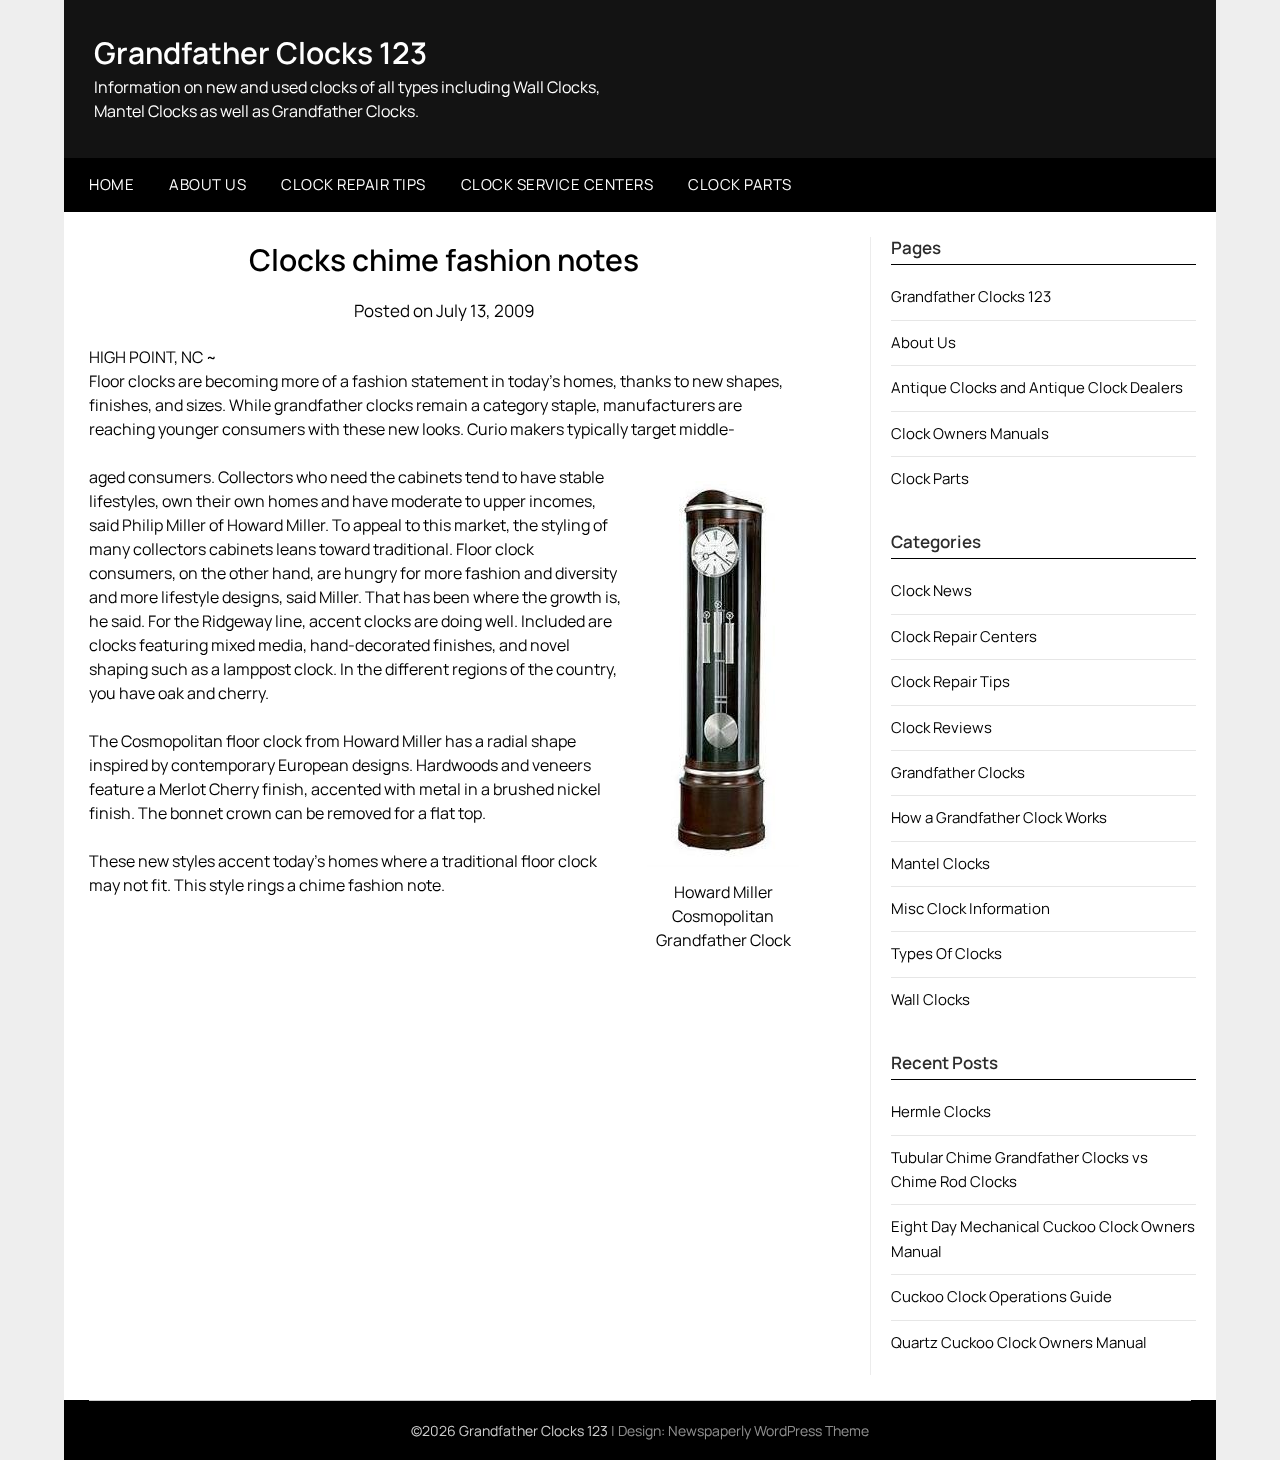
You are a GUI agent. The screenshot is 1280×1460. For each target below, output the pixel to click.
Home (111, 184)
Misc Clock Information (970, 908)
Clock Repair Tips (353, 184)
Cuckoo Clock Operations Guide (1001, 1296)
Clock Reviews (941, 727)
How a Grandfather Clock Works (999, 817)
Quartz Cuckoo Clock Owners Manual (1019, 1342)
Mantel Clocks (940, 863)
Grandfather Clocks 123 (260, 52)
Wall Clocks (930, 999)
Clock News (931, 590)
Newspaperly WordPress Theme (768, 1430)
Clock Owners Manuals (970, 433)
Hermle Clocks (941, 1111)
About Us (207, 184)
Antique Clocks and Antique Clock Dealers (1037, 387)
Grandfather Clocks (958, 772)
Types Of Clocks (946, 953)
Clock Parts (740, 184)
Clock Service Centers (557, 184)
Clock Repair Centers (964, 636)
